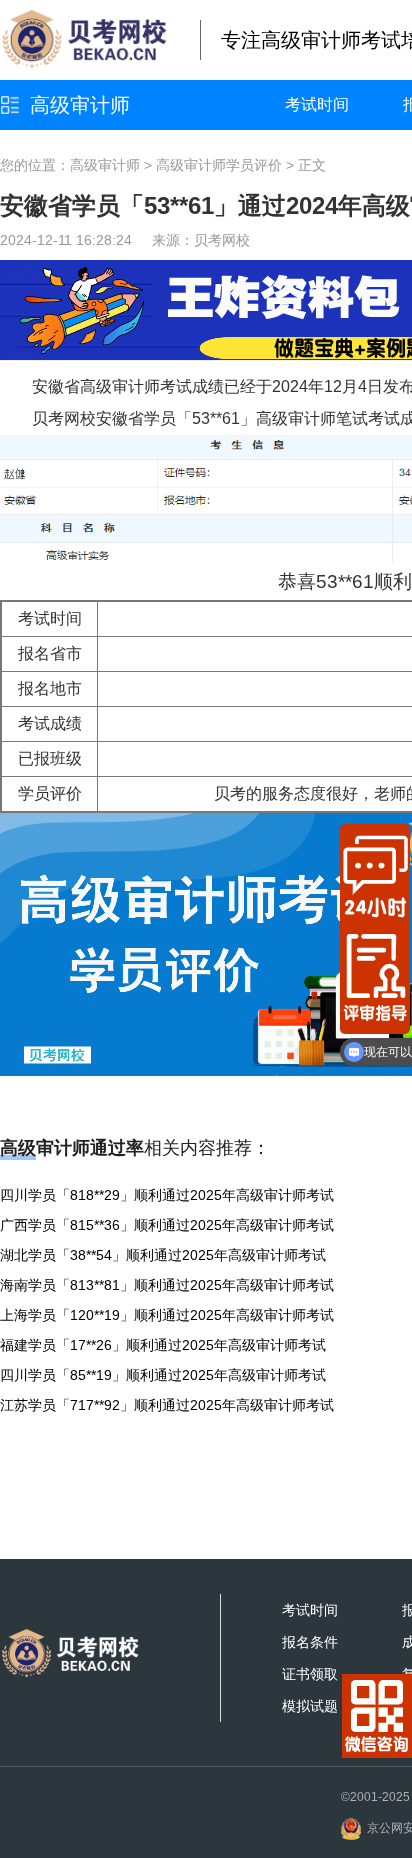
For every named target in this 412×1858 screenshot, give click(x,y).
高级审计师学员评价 (219, 165)
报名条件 (310, 1642)
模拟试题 (310, 1706)
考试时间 (317, 104)
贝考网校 (222, 240)
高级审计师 (80, 105)
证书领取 (310, 1674)
